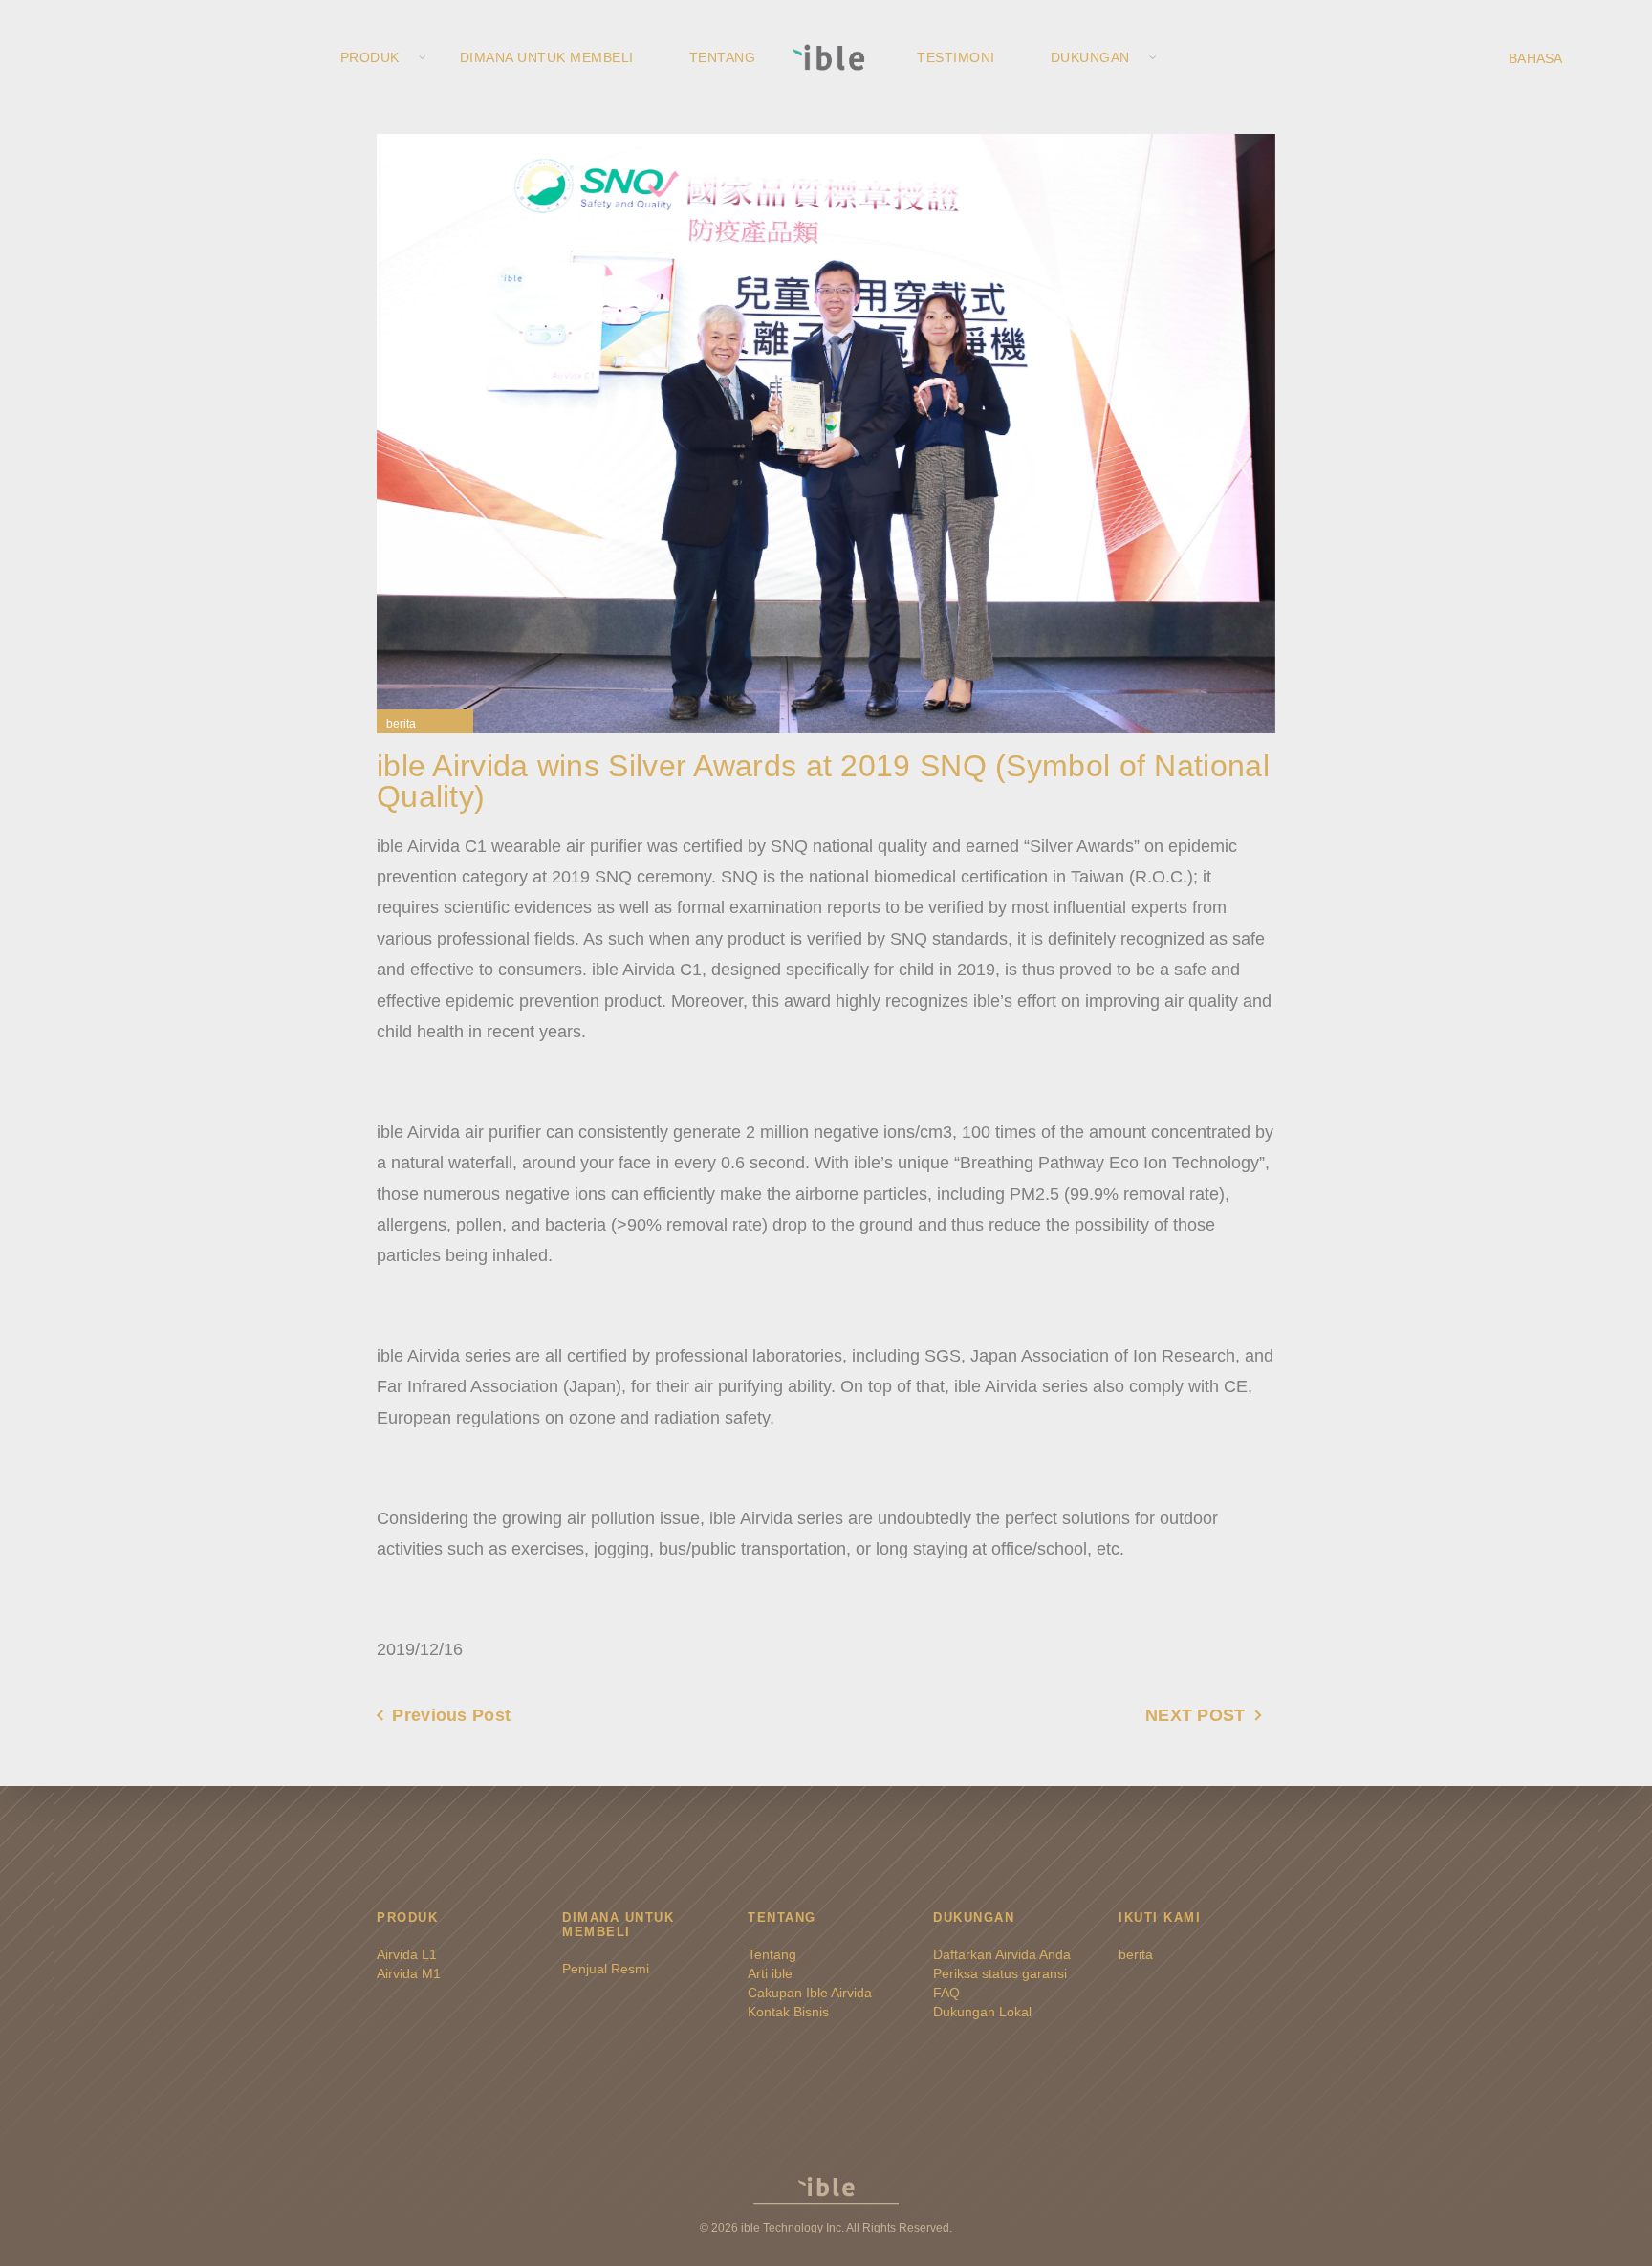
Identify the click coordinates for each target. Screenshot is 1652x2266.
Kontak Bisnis (788, 2012)
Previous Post (451, 1715)
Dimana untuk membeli (547, 57)
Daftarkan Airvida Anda (1002, 1954)
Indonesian (1562, 57)
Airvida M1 (409, 1973)
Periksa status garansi (1000, 1973)
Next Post (1196, 1715)
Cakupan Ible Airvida (810, 1993)
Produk (370, 57)
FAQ (946, 1993)
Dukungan (1090, 57)
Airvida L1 (407, 1954)
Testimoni (956, 57)
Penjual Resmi (606, 1969)
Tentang (723, 57)
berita (401, 724)
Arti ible (770, 1973)
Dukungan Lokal (982, 2012)
